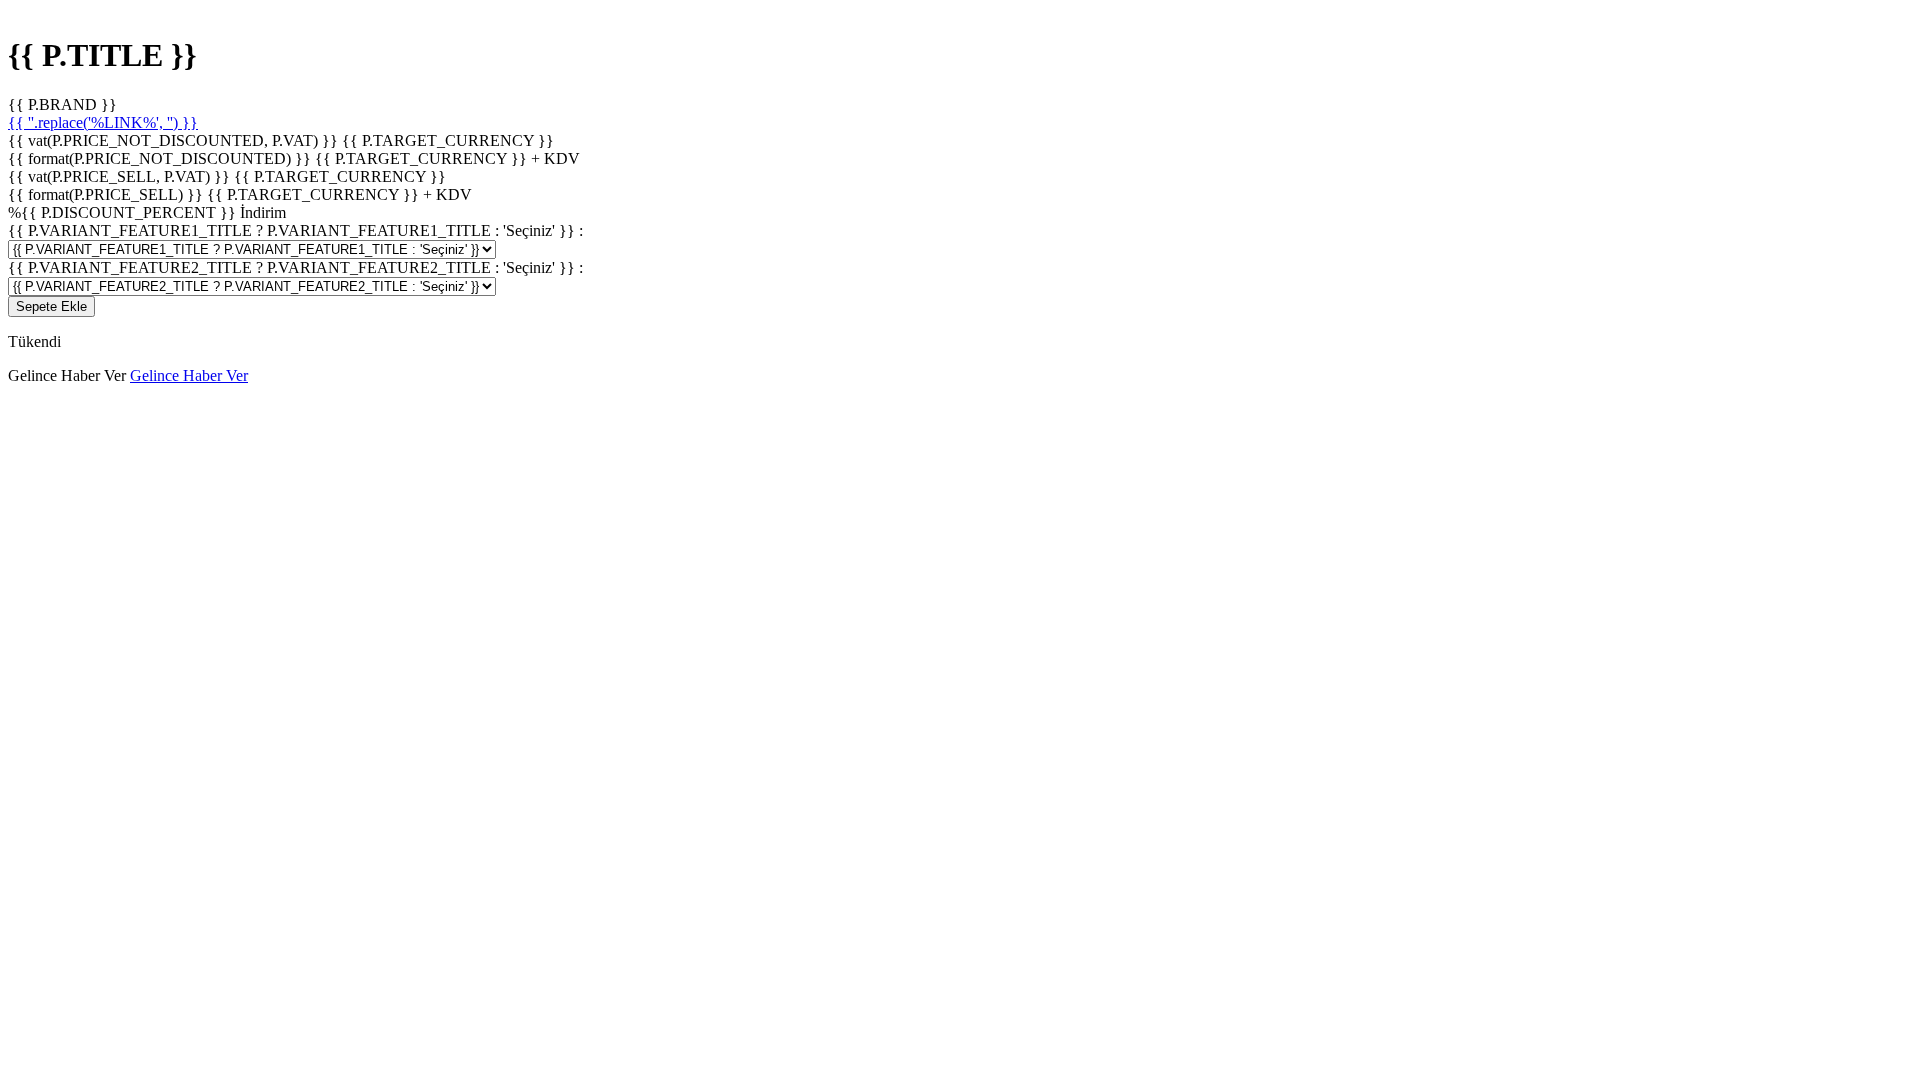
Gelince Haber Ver (189, 375)
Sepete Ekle (51, 306)
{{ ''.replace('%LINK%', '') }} (103, 122)
